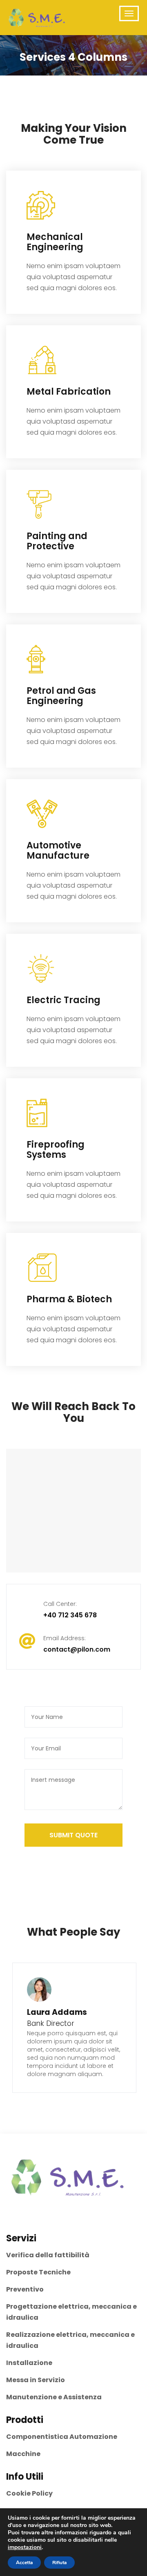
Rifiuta (59, 2563)
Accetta (24, 2563)
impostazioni (25, 2547)
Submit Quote (73, 1835)
